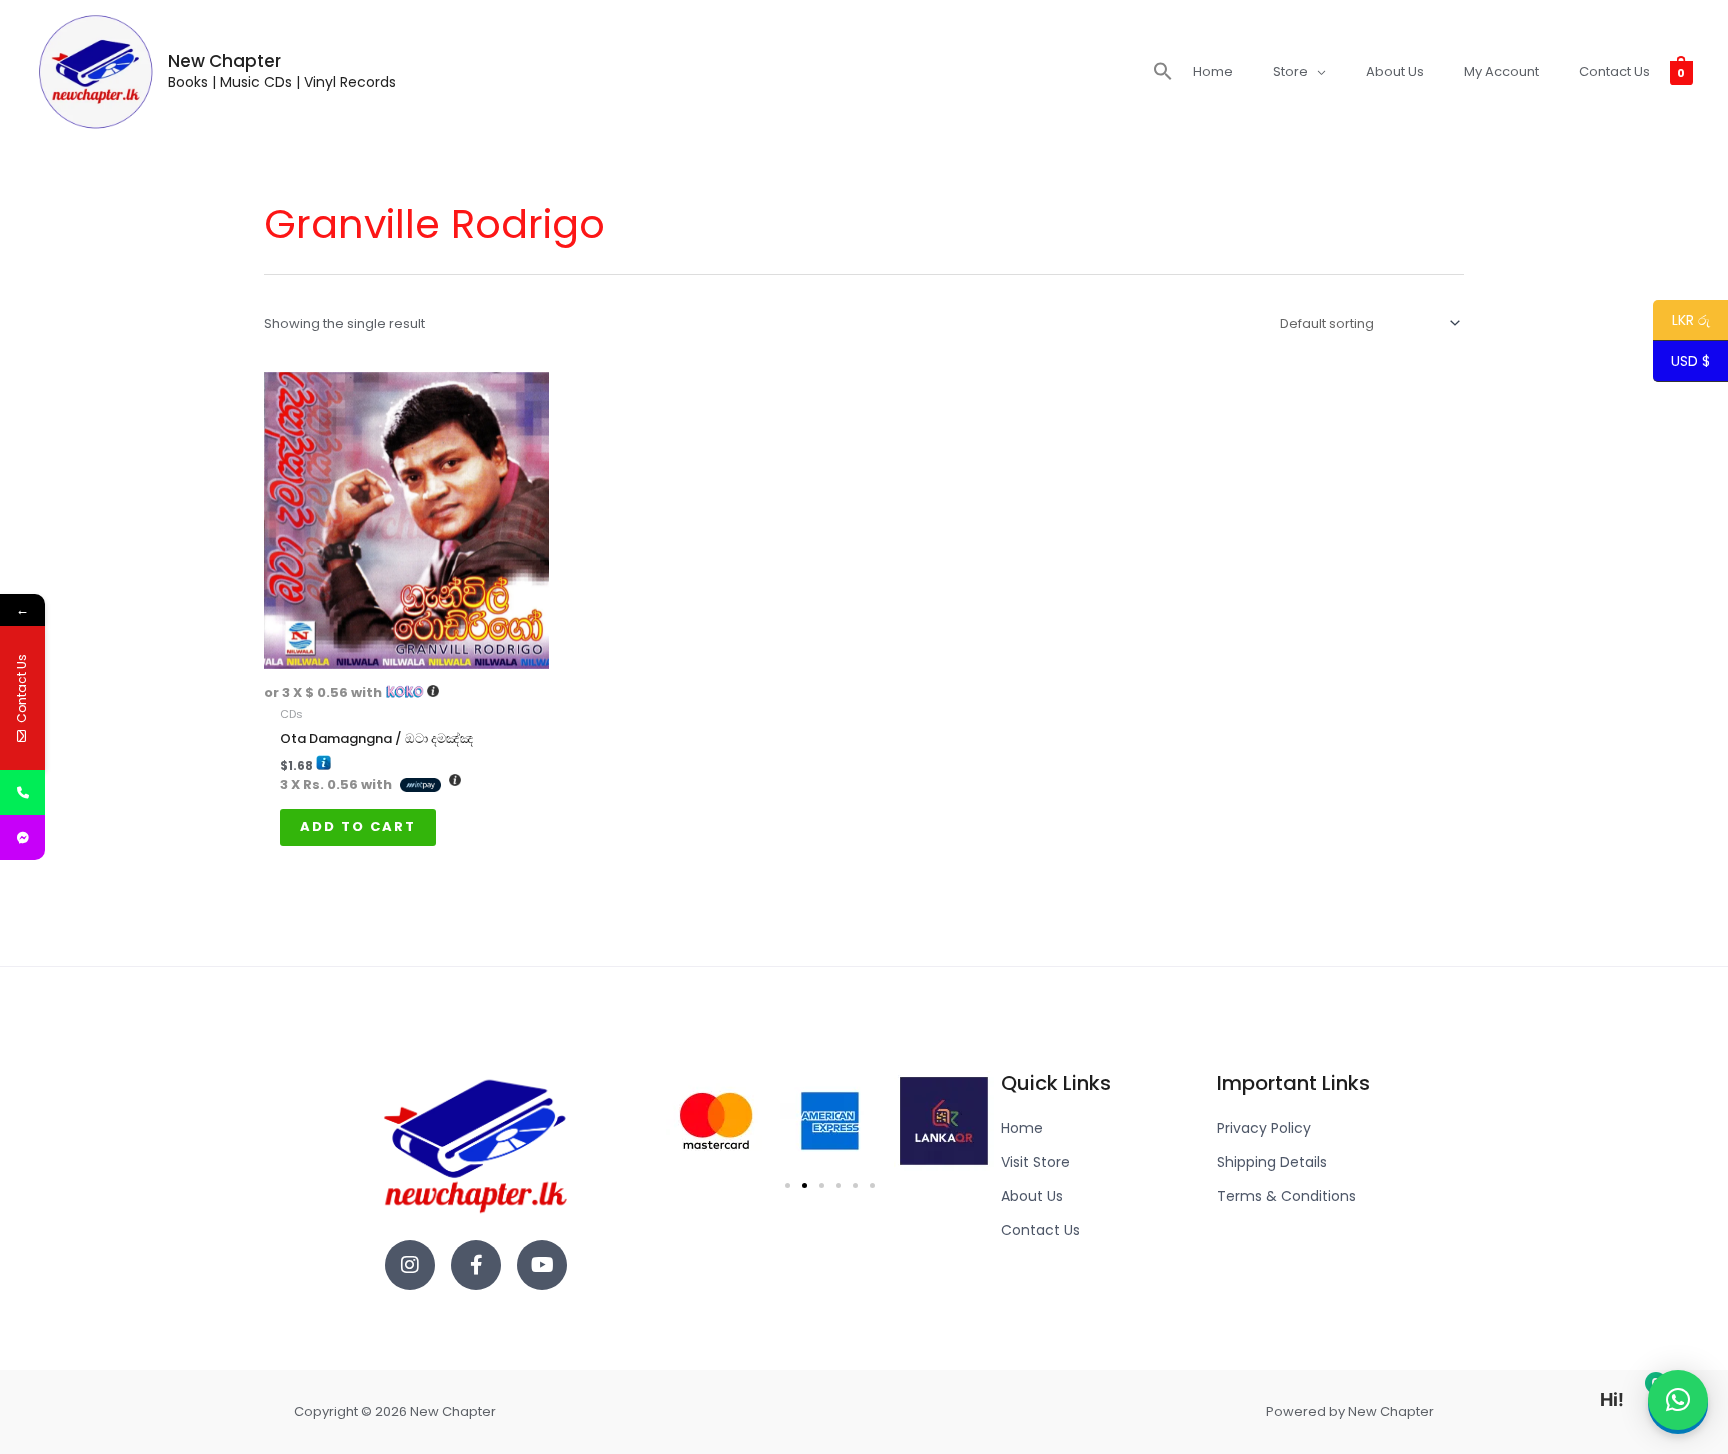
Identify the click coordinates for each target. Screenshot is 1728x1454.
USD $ (1690, 362)
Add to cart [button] (358, 826)
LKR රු (1681, 321)
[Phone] (22, 792)
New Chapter (224, 61)
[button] (1163, 72)
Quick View (407, 654)
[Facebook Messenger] (22, 837)
